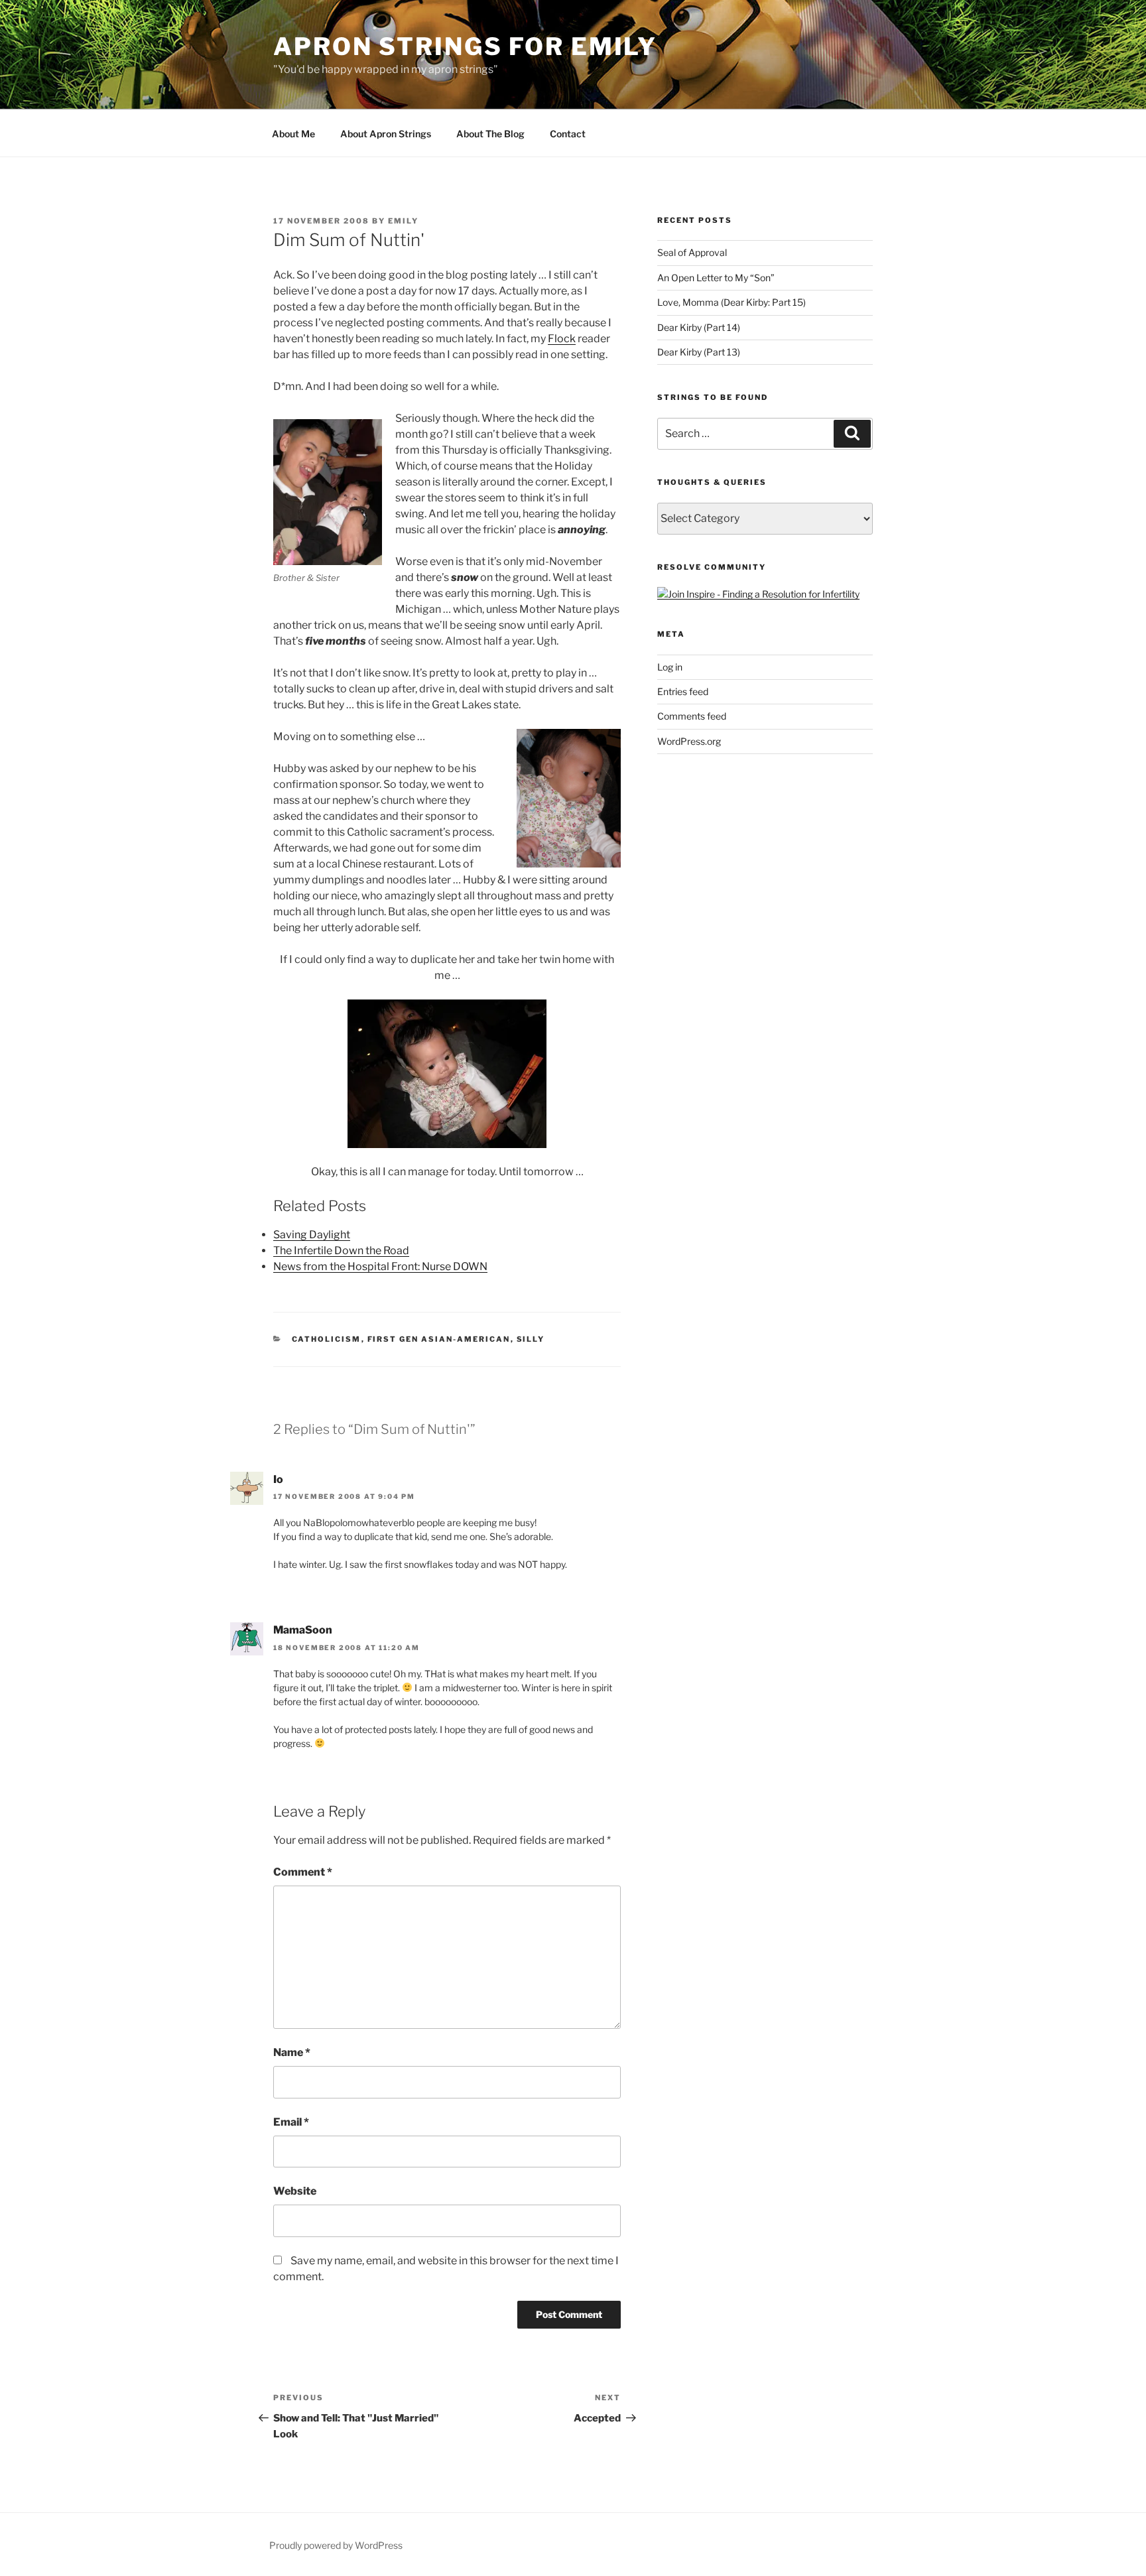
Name (292, 2052)
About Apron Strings (386, 134)
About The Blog (490, 134)
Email (291, 2122)
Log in (670, 667)
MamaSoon (303, 1630)
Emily (403, 221)
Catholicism (327, 1339)
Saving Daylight (312, 1235)
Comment (303, 1872)
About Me (293, 134)
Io (278, 1479)
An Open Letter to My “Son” (716, 278)
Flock (562, 339)
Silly (531, 1339)
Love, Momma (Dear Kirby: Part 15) (732, 302)
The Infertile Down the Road (341, 1251)
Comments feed (692, 716)
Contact (568, 134)
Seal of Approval (692, 252)
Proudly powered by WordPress (336, 2545)
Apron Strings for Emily (465, 46)
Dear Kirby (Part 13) (699, 352)
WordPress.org (689, 741)
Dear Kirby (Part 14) (699, 327)
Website (295, 2191)
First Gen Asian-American (439, 1339)
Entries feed (683, 691)
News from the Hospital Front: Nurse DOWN (380, 1266)
